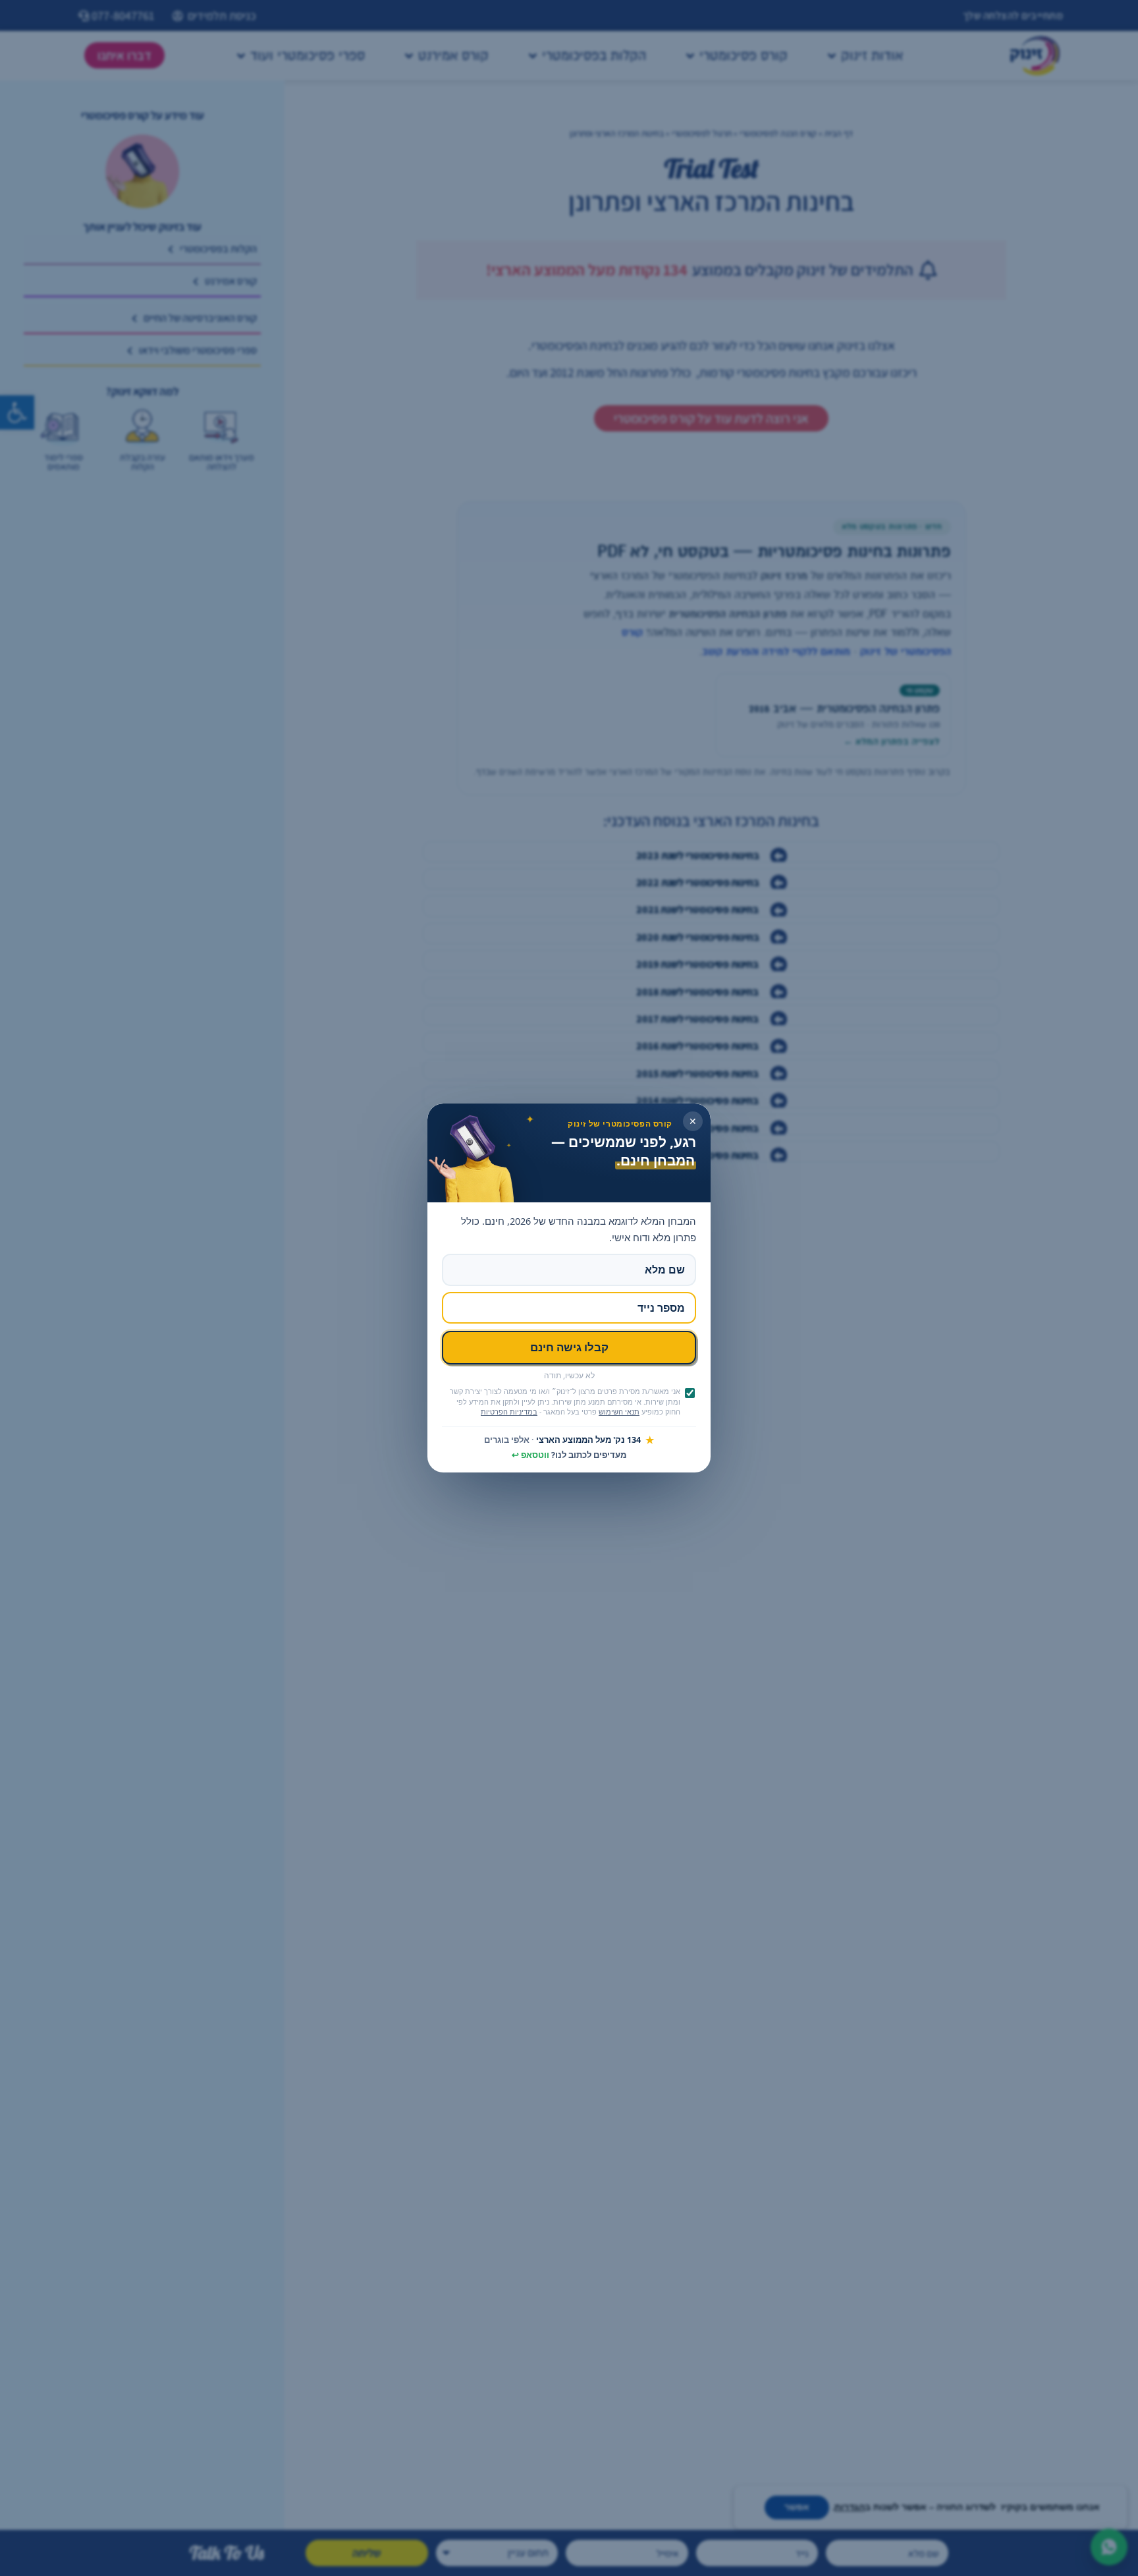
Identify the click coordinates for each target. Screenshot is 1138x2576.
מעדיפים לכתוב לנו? (569, 1455)
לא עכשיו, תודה (569, 1376)
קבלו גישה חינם (569, 1347)
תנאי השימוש (619, 1412)
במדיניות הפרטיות (509, 1412)
